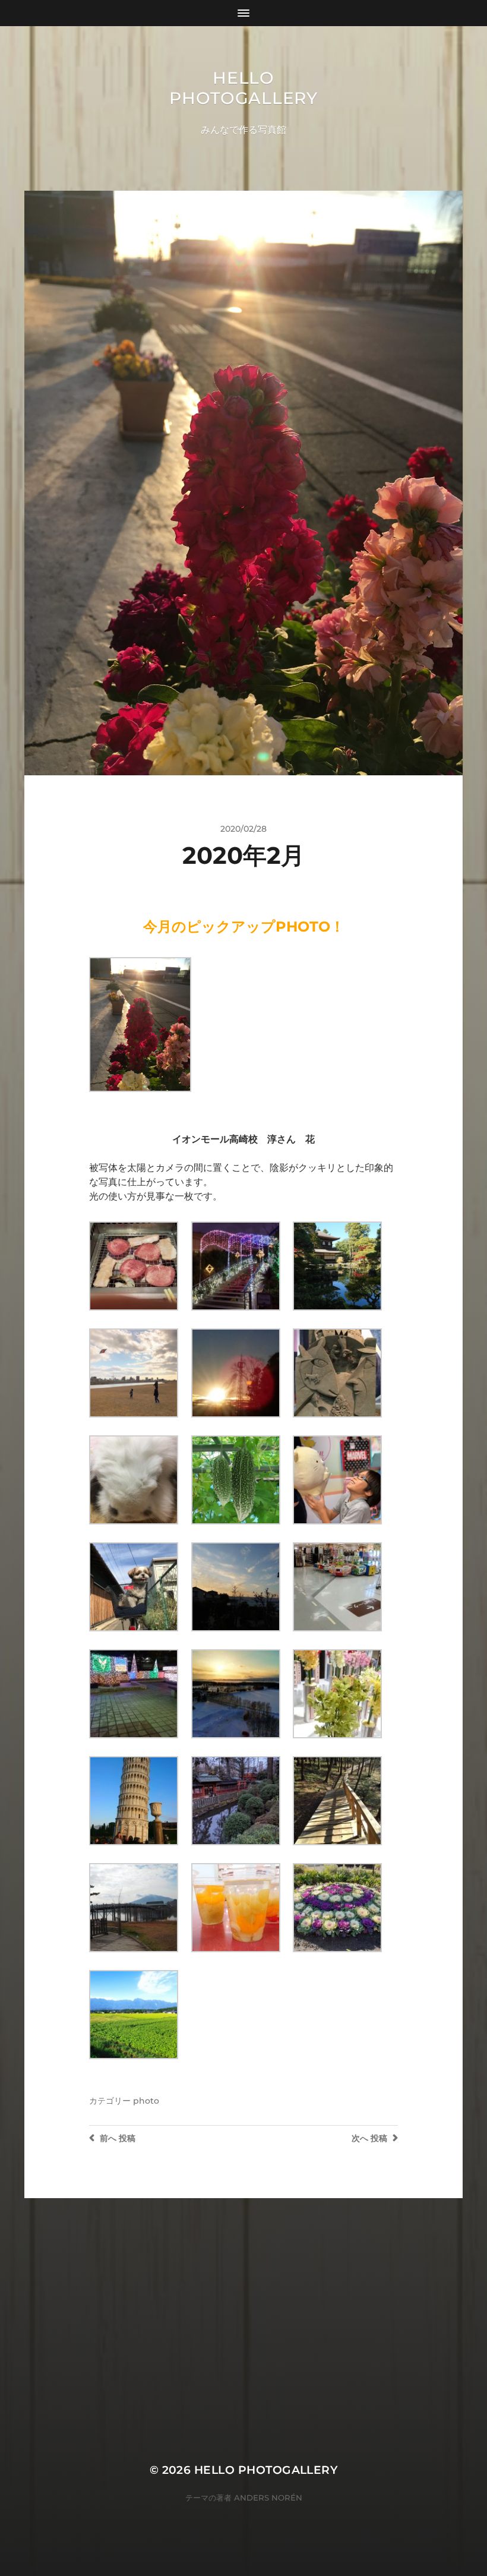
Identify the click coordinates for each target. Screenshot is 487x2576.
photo (146, 2101)
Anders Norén (268, 2498)
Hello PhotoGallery (243, 88)
